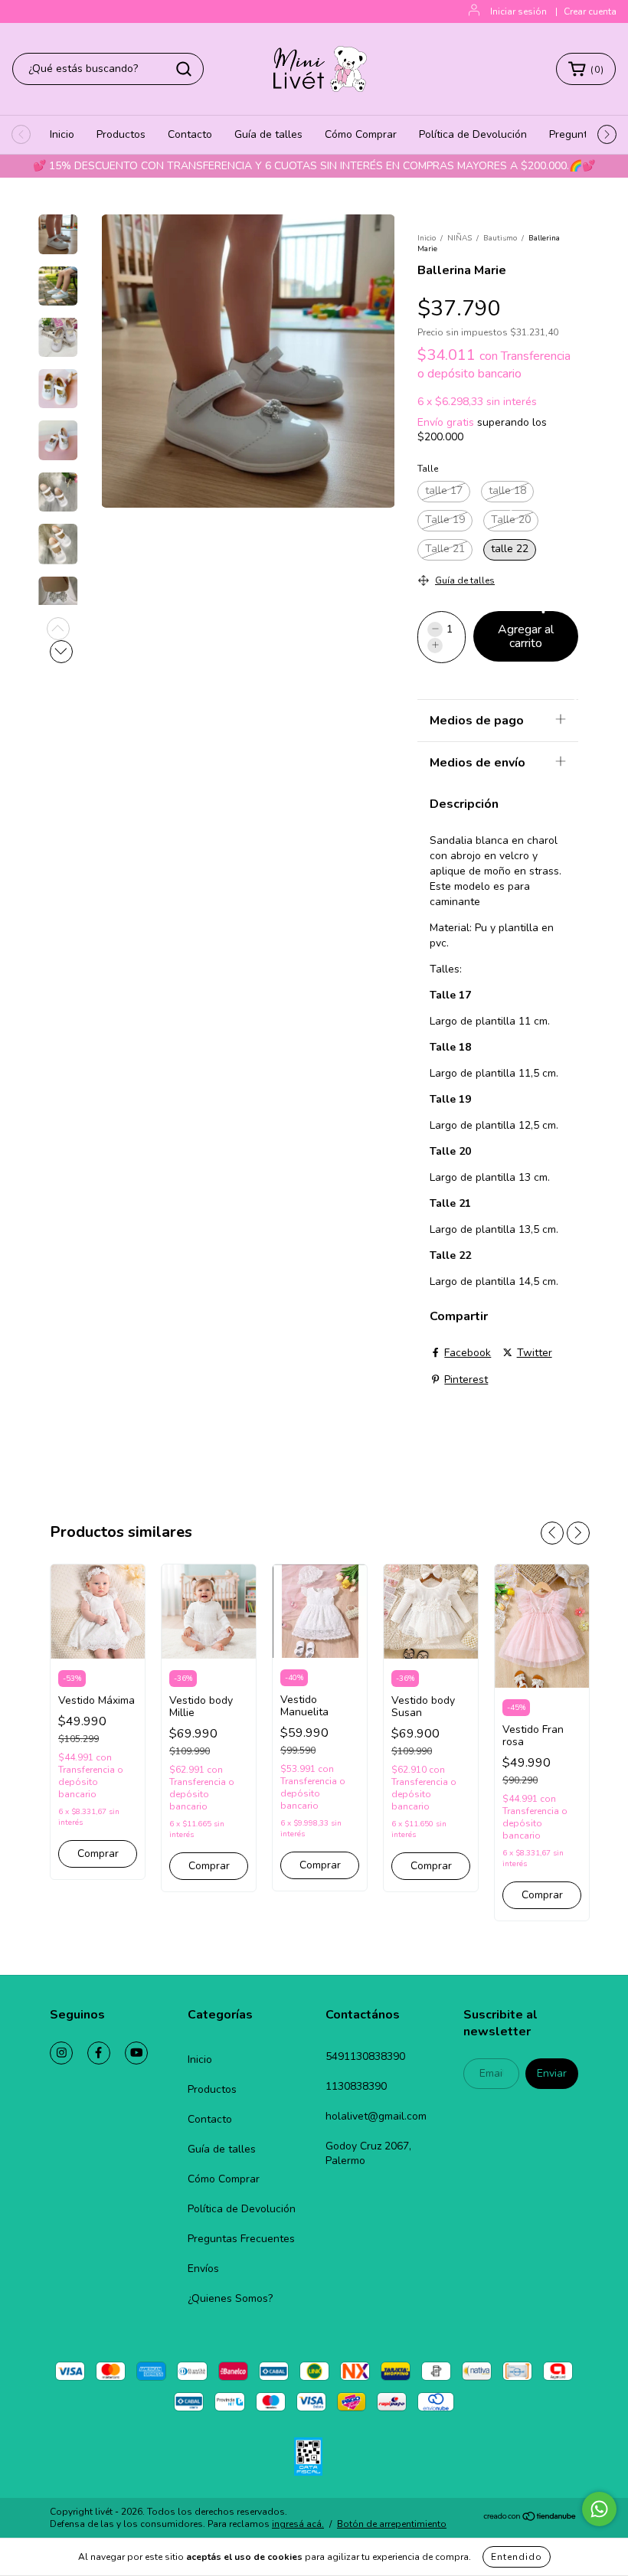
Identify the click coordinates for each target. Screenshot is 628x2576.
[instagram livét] (61, 2053)
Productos (121, 134)
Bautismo (500, 238)
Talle (428, 469)
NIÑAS (460, 238)
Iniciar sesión (518, 11)
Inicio (62, 134)
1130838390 (356, 2086)
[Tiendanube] (530, 2519)
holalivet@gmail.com (376, 2116)
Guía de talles (268, 134)
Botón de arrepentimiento (392, 2524)
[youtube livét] (136, 2053)
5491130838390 (365, 2056)
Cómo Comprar (361, 134)
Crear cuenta (590, 11)
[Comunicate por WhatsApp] (599, 2509)
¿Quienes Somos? (230, 2298)
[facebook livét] (99, 2053)
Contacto (190, 134)
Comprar (98, 1854)
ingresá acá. (298, 2524)
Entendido (517, 2557)
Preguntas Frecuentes (241, 2239)
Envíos (203, 2269)
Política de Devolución (473, 134)
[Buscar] (184, 69)
